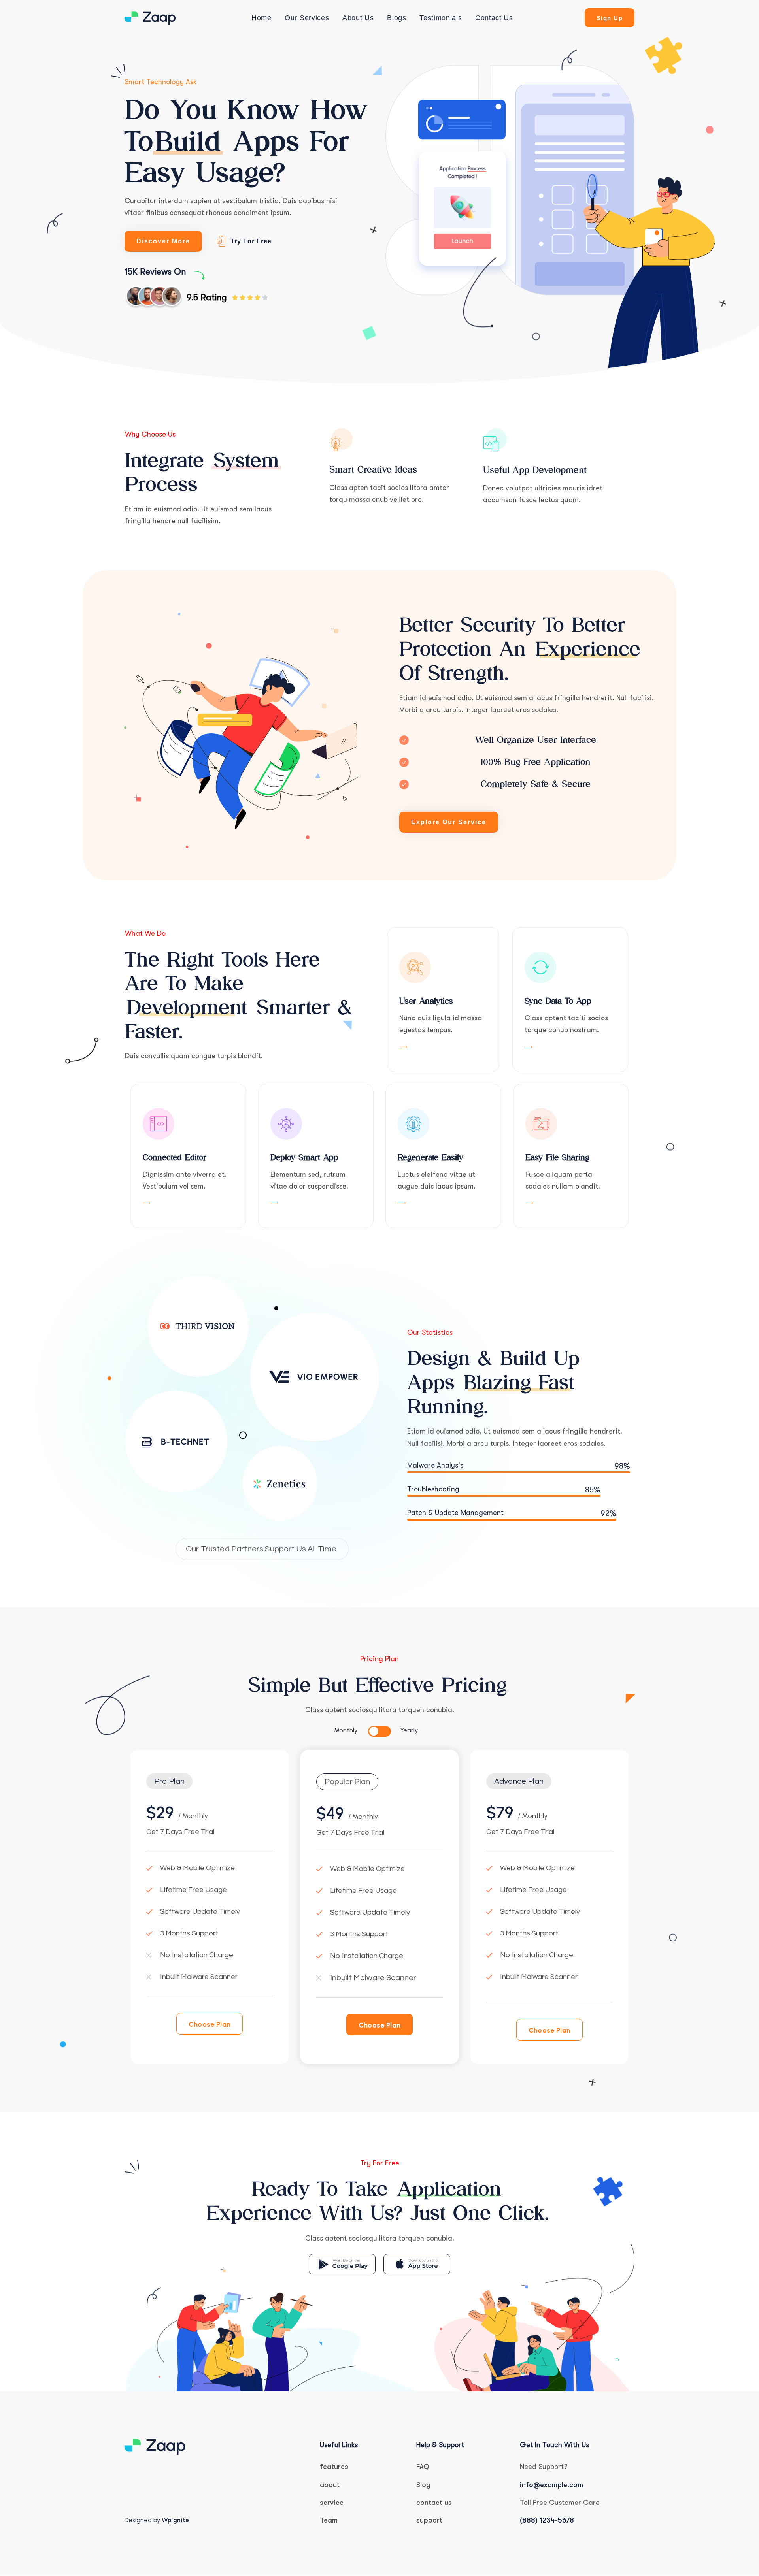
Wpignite (175, 2520)
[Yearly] (385, 1731)
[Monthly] (374, 1731)
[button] (169, 1781)
